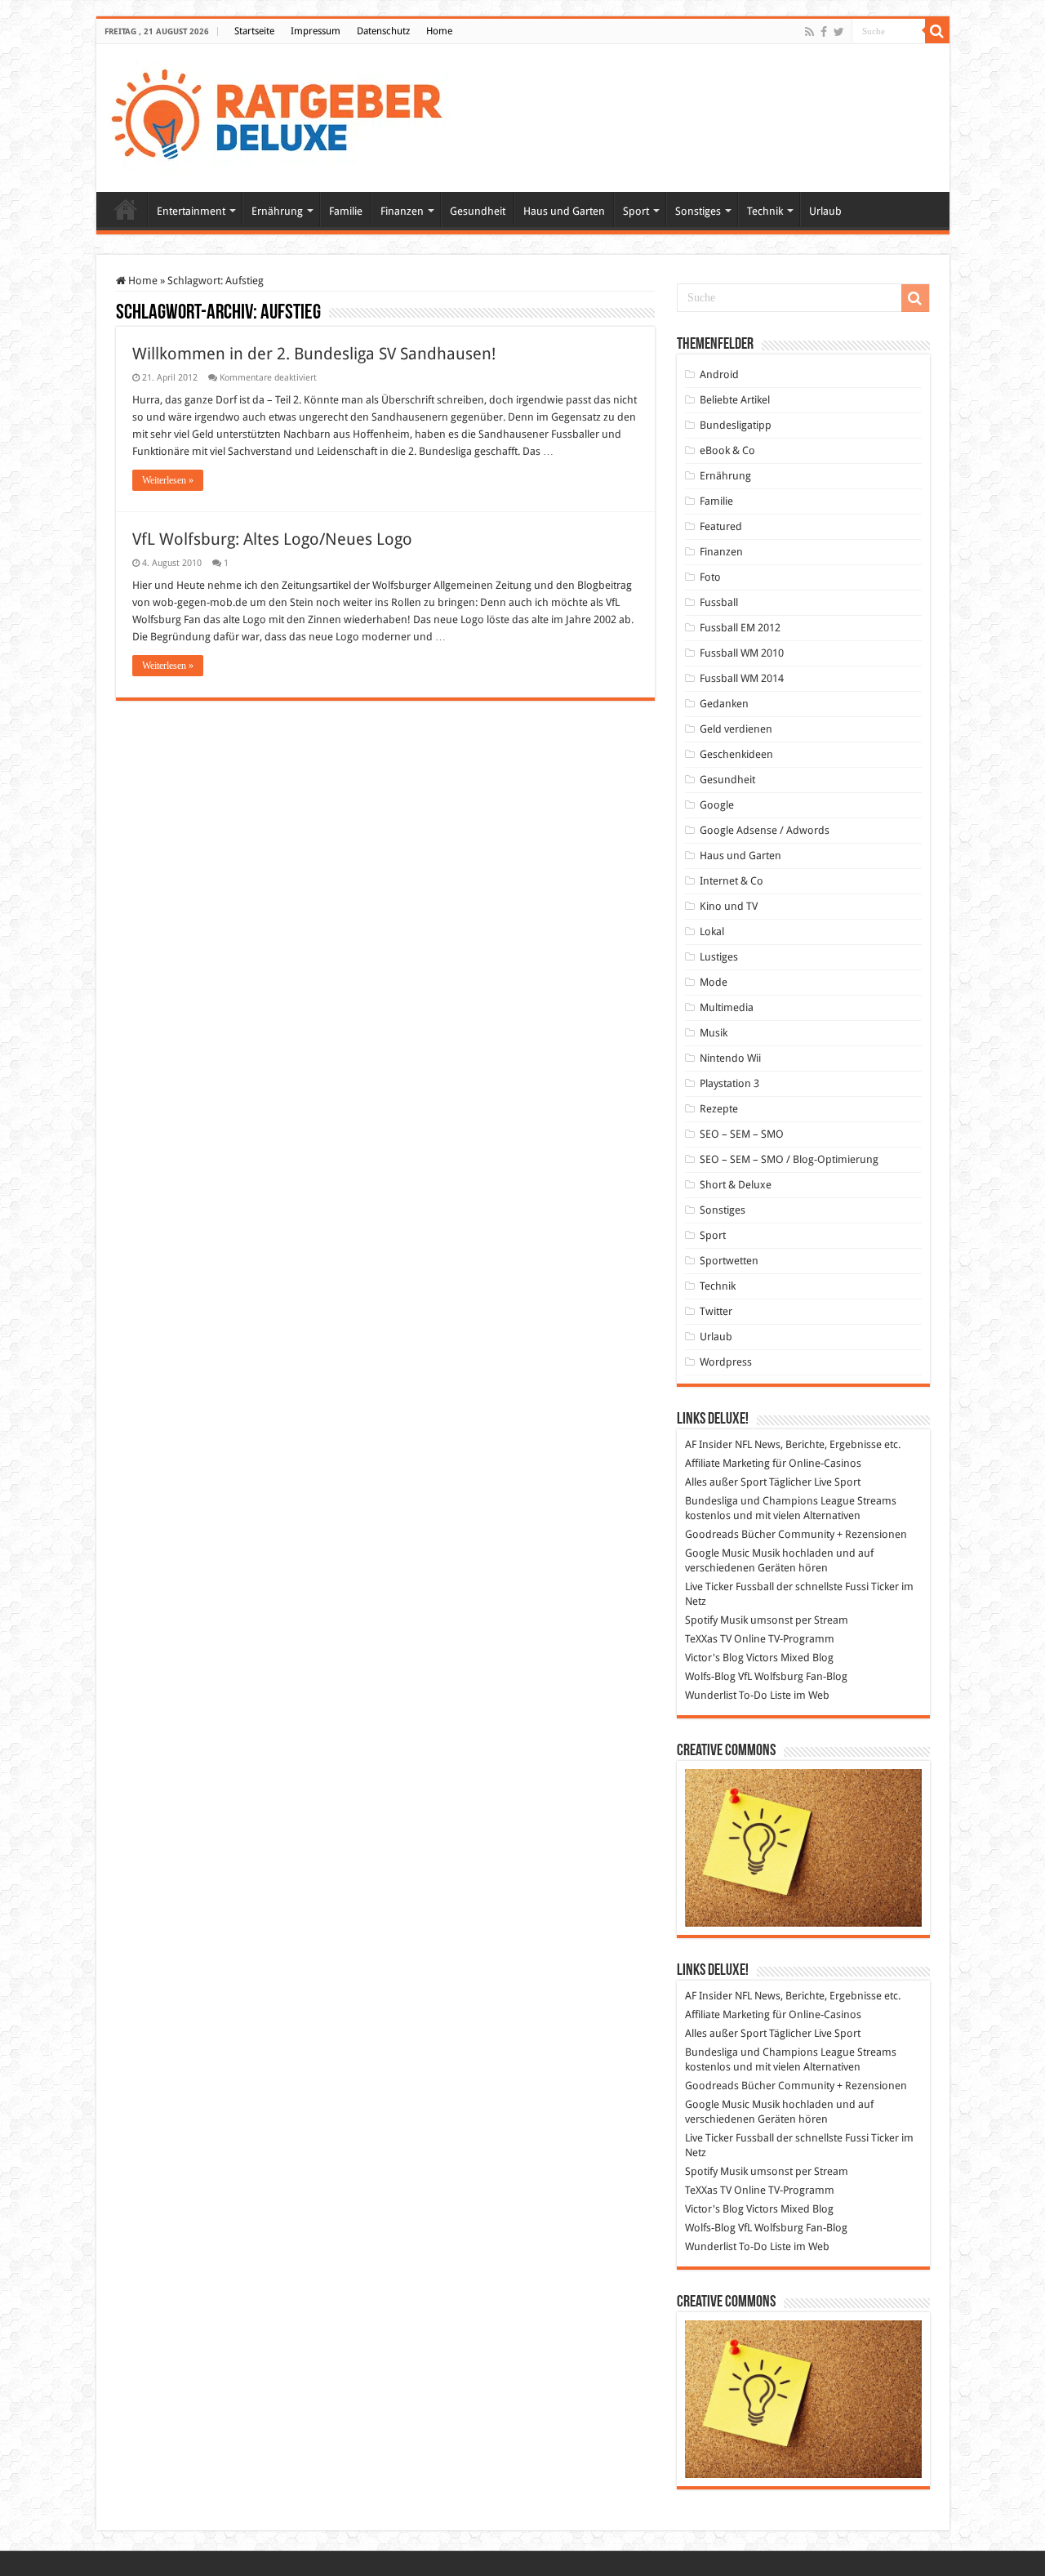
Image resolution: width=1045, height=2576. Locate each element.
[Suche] (937, 31)
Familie (346, 211)
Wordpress (726, 1362)
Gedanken (724, 704)
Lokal (712, 931)
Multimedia (727, 1007)
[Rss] (809, 32)
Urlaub (825, 211)
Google (717, 805)
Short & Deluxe (736, 1185)
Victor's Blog (714, 1658)
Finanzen (402, 211)
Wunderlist (711, 1695)
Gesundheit (478, 211)
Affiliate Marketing (727, 1463)
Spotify (701, 1620)
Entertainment (191, 211)
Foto (710, 577)
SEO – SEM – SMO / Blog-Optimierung (789, 1159)
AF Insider (709, 1444)
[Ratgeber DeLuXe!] (285, 115)
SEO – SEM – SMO (742, 1134)
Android (719, 374)
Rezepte (719, 1109)
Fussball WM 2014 (742, 678)
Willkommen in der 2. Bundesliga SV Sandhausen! (314, 354)
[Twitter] (839, 32)
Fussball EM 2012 (740, 628)
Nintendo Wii (730, 1058)
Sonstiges (698, 211)
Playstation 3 (729, 1083)
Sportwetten (729, 1261)
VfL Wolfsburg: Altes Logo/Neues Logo (272, 539)
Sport (636, 211)
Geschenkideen (736, 754)
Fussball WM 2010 (742, 653)
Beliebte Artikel (735, 400)
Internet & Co (731, 881)
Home (439, 31)
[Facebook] (824, 32)
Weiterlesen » (168, 480)
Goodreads (712, 1534)
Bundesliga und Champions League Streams (791, 1501)
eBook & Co (727, 450)
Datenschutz (383, 31)
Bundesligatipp (736, 425)
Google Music (717, 1553)
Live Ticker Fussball (729, 1587)
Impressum (316, 31)
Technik (765, 211)
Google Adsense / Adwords (765, 830)
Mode (714, 982)
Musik (714, 1033)
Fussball (719, 602)
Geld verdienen (736, 729)
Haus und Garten (564, 211)
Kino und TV (729, 906)
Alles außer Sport (726, 1482)
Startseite (254, 31)
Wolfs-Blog (710, 1676)
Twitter (716, 1311)
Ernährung (277, 211)
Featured (721, 526)
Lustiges (719, 957)
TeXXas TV (708, 1639)
